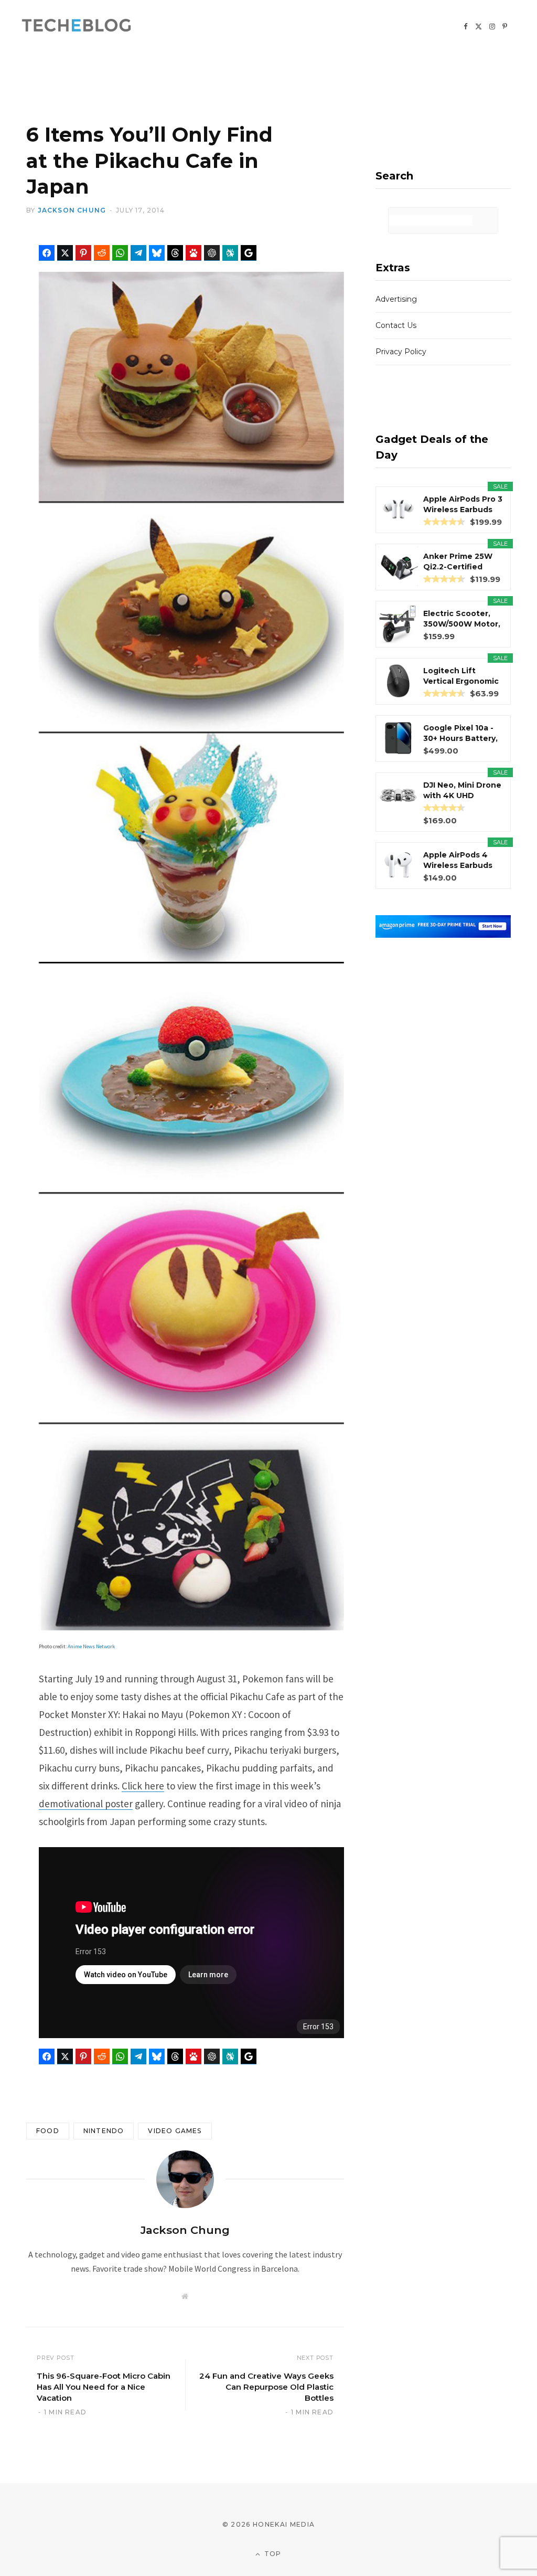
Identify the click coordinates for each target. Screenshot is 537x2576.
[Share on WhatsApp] (120, 253)
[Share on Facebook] (47, 253)
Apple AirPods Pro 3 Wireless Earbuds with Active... (463, 505)
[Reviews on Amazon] (444, 522)
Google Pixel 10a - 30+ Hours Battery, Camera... (460, 733)
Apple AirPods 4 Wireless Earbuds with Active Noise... (461, 860)
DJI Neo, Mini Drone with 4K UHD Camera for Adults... (463, 791)
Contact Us (396, 325)
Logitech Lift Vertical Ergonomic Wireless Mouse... (461, 676)
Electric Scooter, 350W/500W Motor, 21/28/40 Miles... (462, 619)
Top (272, 2554)
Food (48, 2131)
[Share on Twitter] (65, 253)
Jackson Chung (72, 210)
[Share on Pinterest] (83, 253)
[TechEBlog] (77, 26)
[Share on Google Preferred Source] (249, 253)
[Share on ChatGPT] (212, 253)
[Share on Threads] (175, 253)
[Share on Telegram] (138, 253)
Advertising (396, 299)
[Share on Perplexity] (230, 253)
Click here (143, 1786)
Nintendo (104, 2131)
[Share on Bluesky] (157, 253)
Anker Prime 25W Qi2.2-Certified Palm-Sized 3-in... (458, 562)
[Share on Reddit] (102, 253)
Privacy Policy (401, 352)
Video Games (175, 2131)
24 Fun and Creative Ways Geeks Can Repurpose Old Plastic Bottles (266, 2387)
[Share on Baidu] (194, 253)
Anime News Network (91, 1646)
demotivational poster (86, 1804)
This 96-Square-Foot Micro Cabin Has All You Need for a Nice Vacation (104, 2387)
